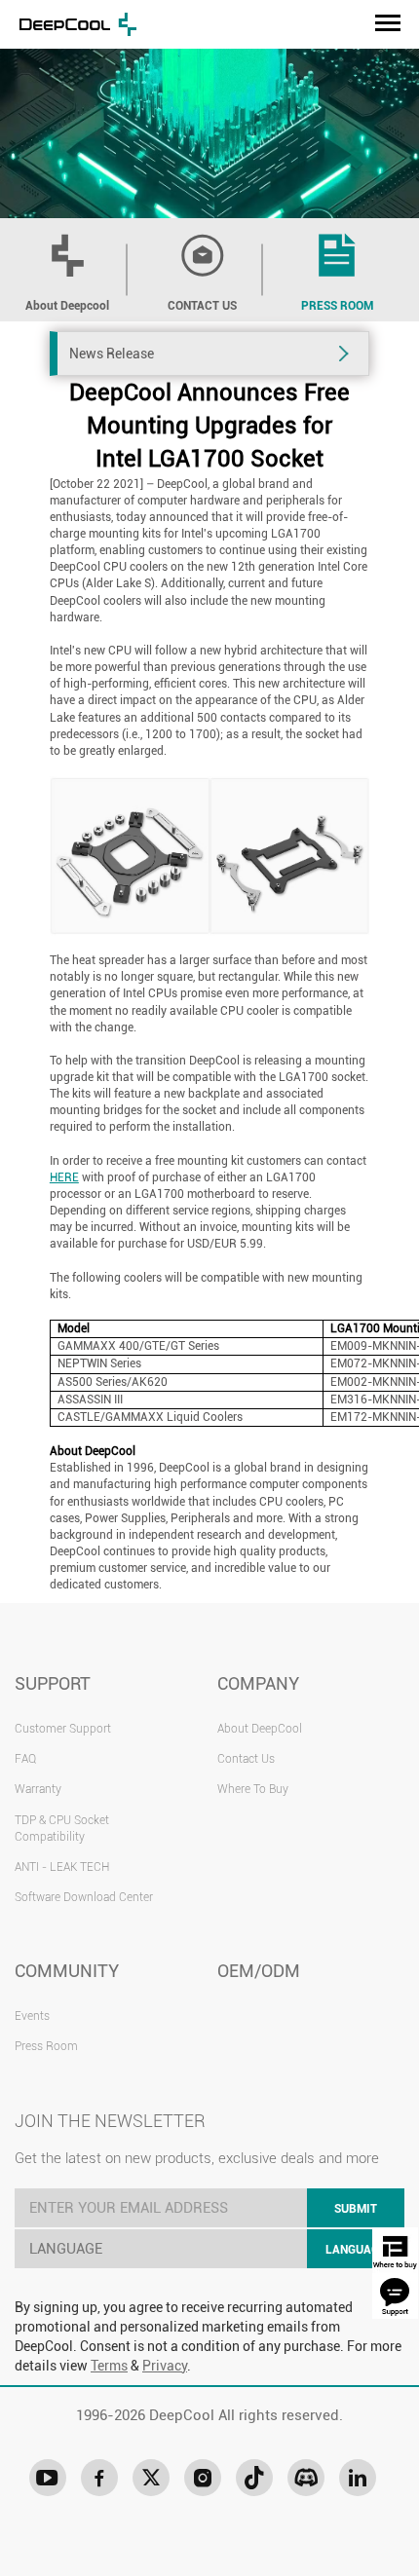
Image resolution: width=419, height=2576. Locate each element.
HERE (64, 1177)
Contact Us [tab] (202, 306)
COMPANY (258, 1683)
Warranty (38, 1789)
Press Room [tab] (337, 306)
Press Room (46, 2046)
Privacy (165, 2366)
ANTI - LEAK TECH (62, 1867)
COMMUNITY (67, 1971)
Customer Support (63, 1729)
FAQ (25, 1759)
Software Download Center (84, 1897)
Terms (109, 2366)
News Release (112, 354)
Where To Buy (253, 1789)
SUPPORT (53, 1683)
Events (32, 2016)
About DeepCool (260, 1729)
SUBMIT (356, 2209)
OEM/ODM (259, 1971)
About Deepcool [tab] (67, 306)
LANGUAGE (356, 2250)
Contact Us (246, 1759)
